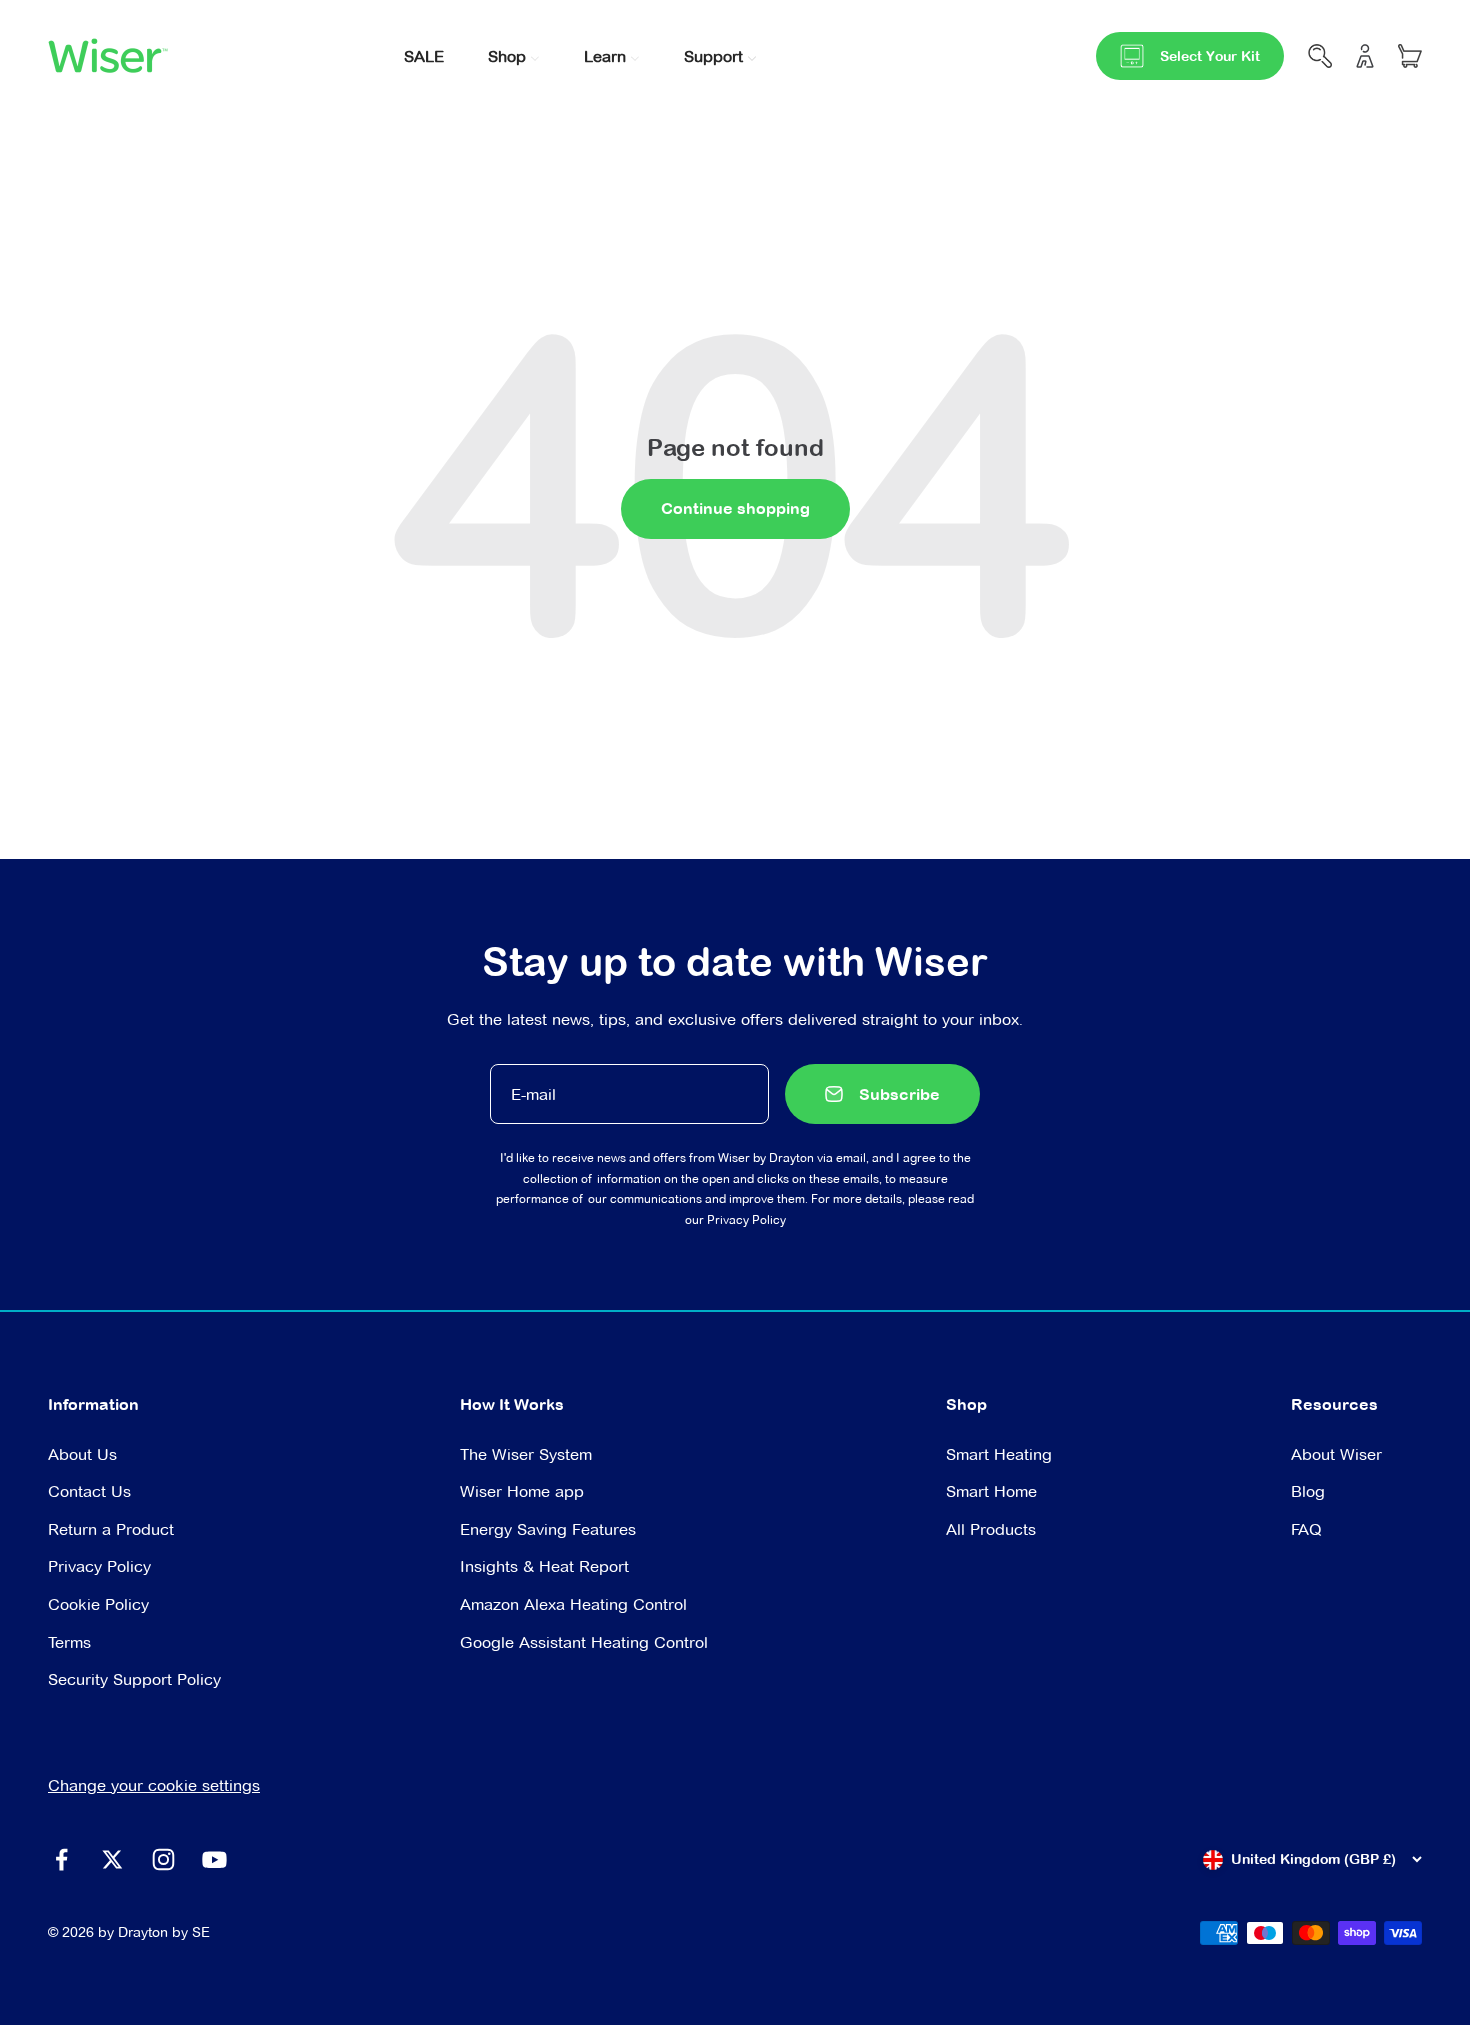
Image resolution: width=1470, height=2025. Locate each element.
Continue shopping (735, 508)
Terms (69, 1642)
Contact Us (89, 1491)
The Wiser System (526, 1454)
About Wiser (1336, 1454)
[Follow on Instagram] (163, 1859)
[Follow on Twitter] (112, 1859)
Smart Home (991, 1491)
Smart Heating (999, 1454)
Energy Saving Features (548, 1529)
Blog (1308, 1491)
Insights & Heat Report (544, 1566)
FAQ (1306, 1529)
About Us (82, 1454)
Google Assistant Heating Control (584, 1642)
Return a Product (111, 1529)
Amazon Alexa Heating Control (573, 1604)
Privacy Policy (746, 1219)
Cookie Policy (98, 1604)
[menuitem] (424, 54)
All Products (991, 1529)
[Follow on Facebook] (61, 1859)
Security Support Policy (134, 1679)
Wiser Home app (522, 1491)
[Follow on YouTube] (214, 1859)
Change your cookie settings (154, 1785)
